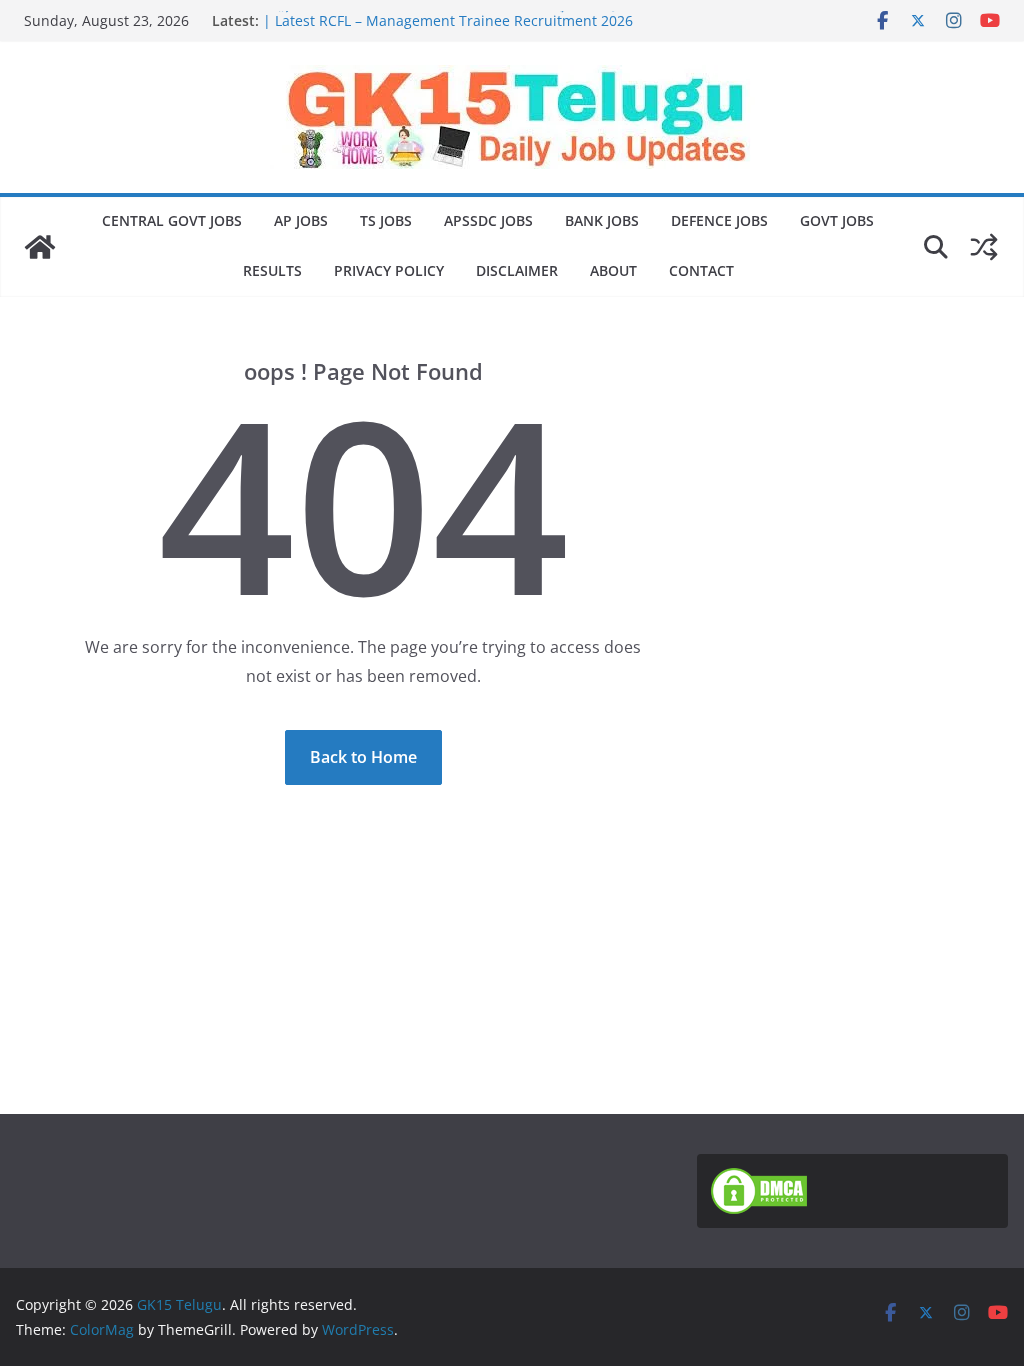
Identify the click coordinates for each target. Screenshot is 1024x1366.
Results (272, 270)
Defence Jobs (719, 220)
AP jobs (301, 220)
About (613, 270)
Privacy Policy (389, 270)
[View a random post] (984, 247)
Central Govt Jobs (172, 220)
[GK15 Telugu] (40, 247)
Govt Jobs (837, 220)
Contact (701, 270)
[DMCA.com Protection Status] (759, 1180)
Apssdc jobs (488, 220)
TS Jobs (386, 220)
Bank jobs (602, 220)
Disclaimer (517, 270)
